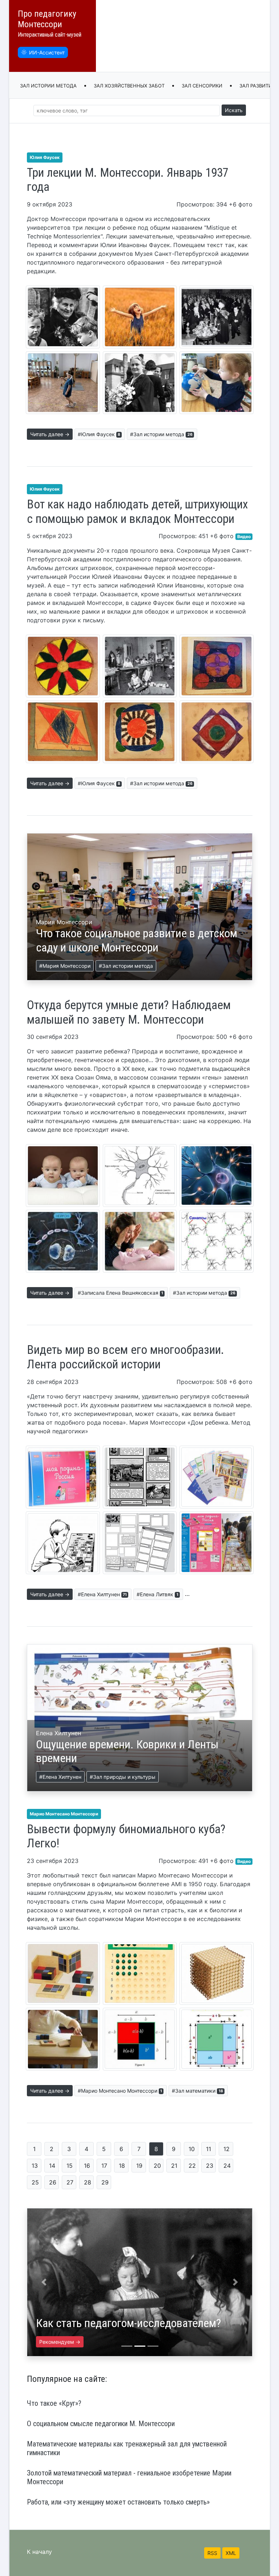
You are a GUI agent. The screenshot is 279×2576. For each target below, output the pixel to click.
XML (231, 2553)
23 (210, 2166)
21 (174, 2166)
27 (70, 2182)
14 (52, 2166)
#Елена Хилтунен (102, 1594)
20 (157, 2166)
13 (35, 2166)
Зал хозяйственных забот (129, 86)
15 (70, 2166)
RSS (212, 2553)
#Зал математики (197, 2091)
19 (139, 2166)
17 (104, 2166)
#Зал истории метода (161, 434)
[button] (44, 2282)
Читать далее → (50, 434)
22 (192, 2166)
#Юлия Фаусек (99, 434)
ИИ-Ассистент (47, 52)
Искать (234, 110)
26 (53, 2182)
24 (227, 2166)
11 (209, 2149)
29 (105, 2182)
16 (87, 2166)
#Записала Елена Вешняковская (120, 1293)
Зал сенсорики (202, 86)
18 (122, 2166)
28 (88, 2182)
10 (192, 2149)
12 (227, 2149)
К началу (39, 2552)
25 (35, 2182)
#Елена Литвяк (157, 1594)
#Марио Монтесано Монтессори (120, 2091)
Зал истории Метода (48, 86)
